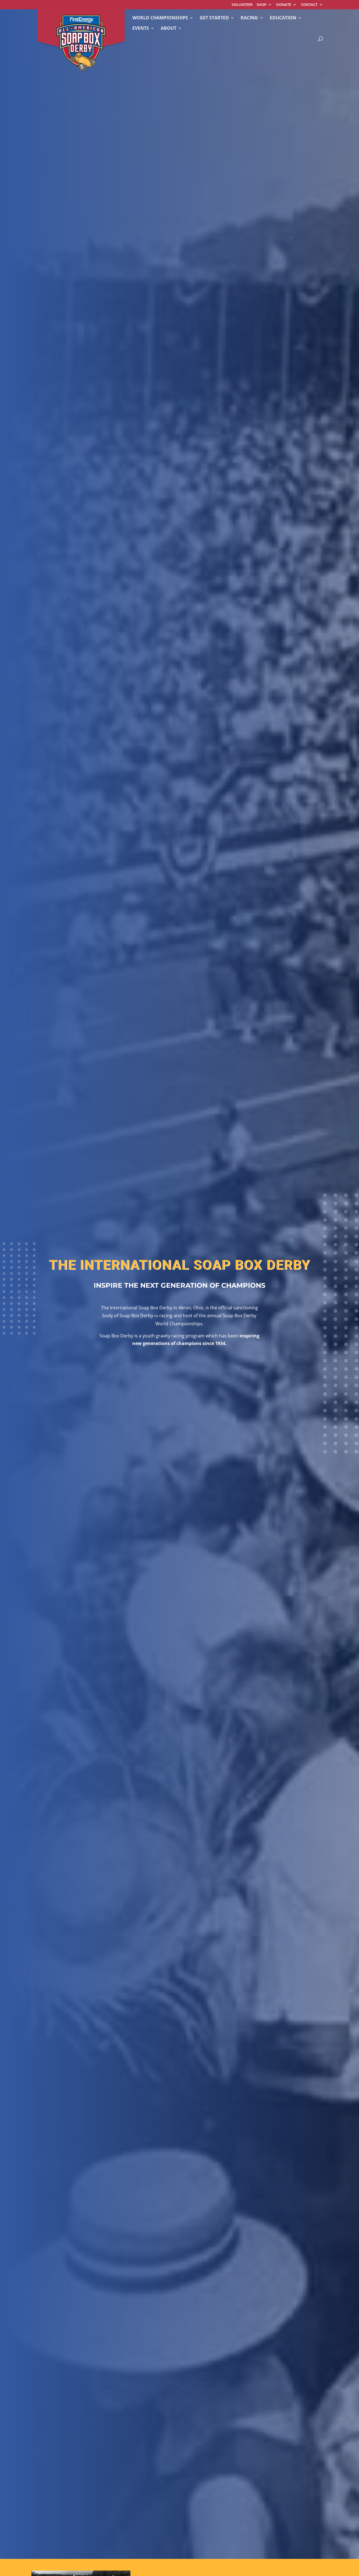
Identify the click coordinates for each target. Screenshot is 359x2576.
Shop (262, 5)
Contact (309, 5)
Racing (249, 18)
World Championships (160, 18)
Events (141, 29)
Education (283, 18)
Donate (284, 5)
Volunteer (242, 5)
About (169, 29)
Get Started (214, 18)
